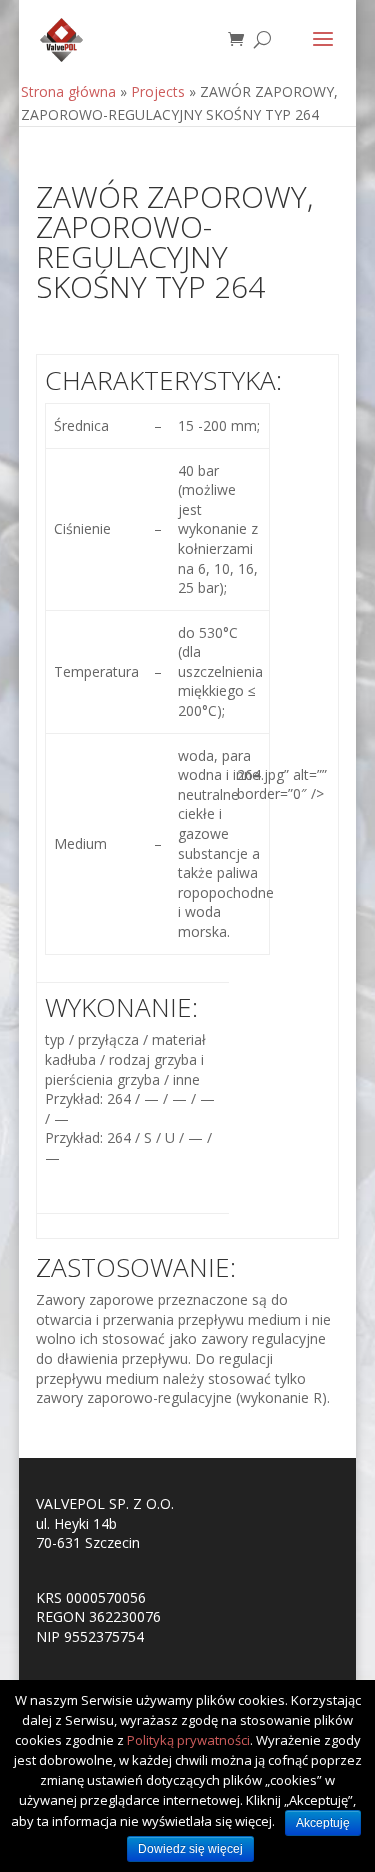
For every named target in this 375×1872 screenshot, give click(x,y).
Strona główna (68, 91)
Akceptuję (323, 1823)
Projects (158, 91)
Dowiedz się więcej (190, 1849)
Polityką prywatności (188, 1740)
